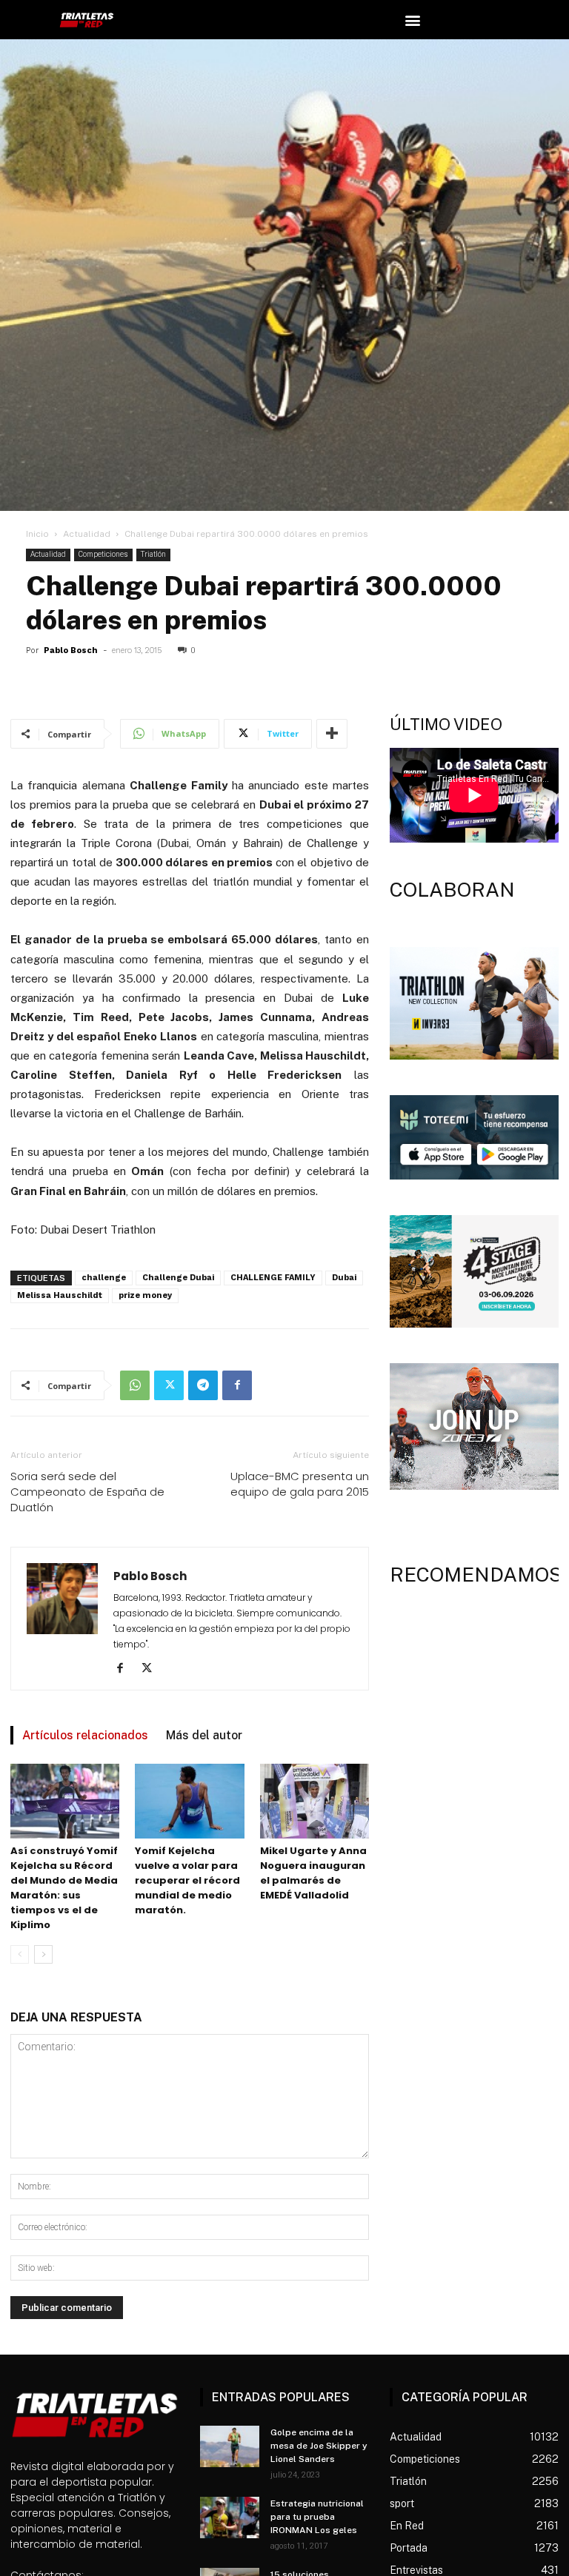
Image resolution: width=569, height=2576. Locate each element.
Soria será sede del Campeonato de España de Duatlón (87, 1492)
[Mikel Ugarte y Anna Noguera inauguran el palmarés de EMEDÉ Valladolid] (315, 1801)
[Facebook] (237, 1385)
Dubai (344, 1278)
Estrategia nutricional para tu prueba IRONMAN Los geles (317, 2517)
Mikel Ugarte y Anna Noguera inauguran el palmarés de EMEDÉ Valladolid (313, 1873)
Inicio (37, 534)
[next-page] (43, 1954)
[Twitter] (169, 1385)
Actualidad (87, 534)
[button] (413, 20)
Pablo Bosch (71, 650)
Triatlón (153, 554)
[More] (332, 734)
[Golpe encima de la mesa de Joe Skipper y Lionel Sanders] (230, 2446)
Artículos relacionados (85, 1735)
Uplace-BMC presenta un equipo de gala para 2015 (300, 1484)
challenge (104, 1278)
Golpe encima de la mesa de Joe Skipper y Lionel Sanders (319, 2446)
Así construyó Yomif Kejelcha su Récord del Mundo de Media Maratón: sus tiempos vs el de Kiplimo (64, 1888)
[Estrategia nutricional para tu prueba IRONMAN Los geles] (230, 2518)
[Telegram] (203, 1385)
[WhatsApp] (135, 1385)
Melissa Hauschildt (60, 1295)
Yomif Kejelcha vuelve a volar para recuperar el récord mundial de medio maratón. (187, 1880)
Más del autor (204, 1735)
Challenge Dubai (178, 1278)
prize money (145, 1295)
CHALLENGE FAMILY (273, 1278)
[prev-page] (20, 1954)
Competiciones (103, 554)
